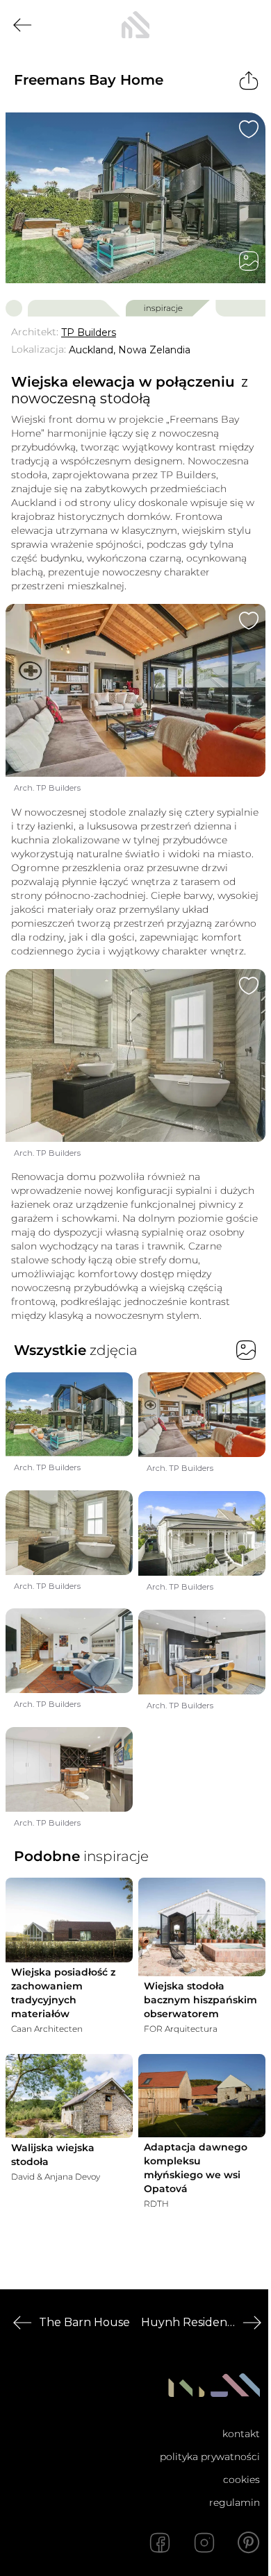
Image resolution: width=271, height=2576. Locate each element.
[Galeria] (249, 261)
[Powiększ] (135, 198)
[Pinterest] (249, 2543)
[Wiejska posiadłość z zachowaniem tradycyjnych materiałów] (69, 1920)
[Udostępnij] (249, 81)
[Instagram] (204, 2543)
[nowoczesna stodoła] (135, 25)
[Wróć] (22, 25)
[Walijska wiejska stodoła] (69, 2096)
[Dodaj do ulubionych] (249, 129)
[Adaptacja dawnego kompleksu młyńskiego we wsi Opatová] (202, 2096)
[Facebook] (160, 2543)
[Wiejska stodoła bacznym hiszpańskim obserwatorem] (202, 1927)
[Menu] (249, 25)
